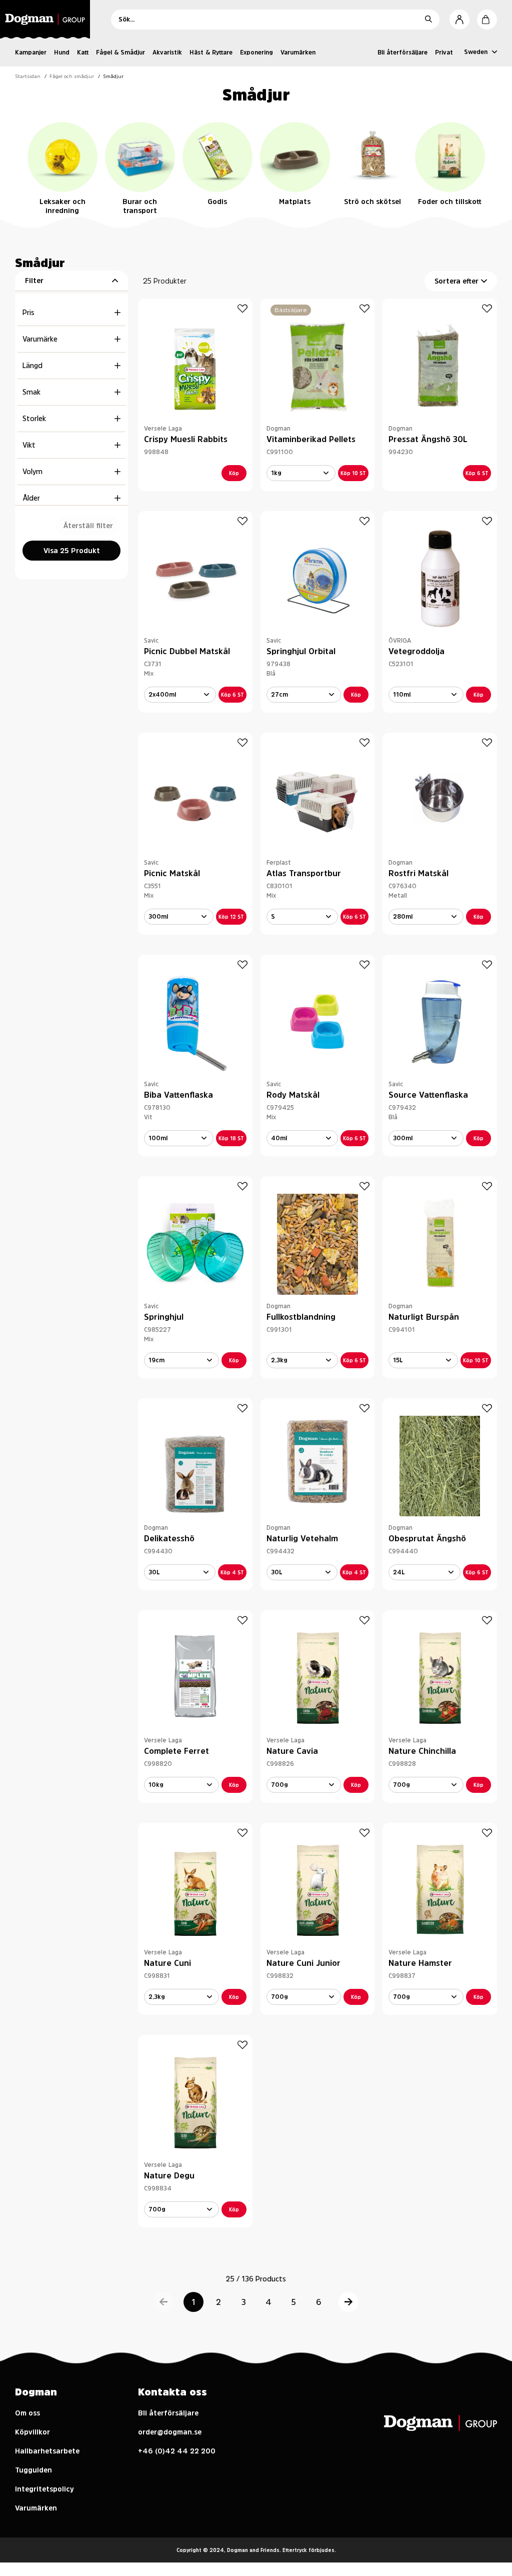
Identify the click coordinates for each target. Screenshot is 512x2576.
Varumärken (298, 53)
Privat (444, 53)
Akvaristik (167, 53)
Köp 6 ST (477, 473)
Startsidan (28, 76)
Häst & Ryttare (211, 53)
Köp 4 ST (232, 1572)
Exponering (256, 53)
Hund (62, 53)
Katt (83, 53)
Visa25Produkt (72, 551)
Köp (234, 473)
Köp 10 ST (353, 473)
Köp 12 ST (231, 917)
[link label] (48, 19)
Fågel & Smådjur (120, 53)
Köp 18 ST (231, 1138)
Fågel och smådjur (72, 76)
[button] (163, 2302)
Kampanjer (31, 53)
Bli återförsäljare (402, 53)
